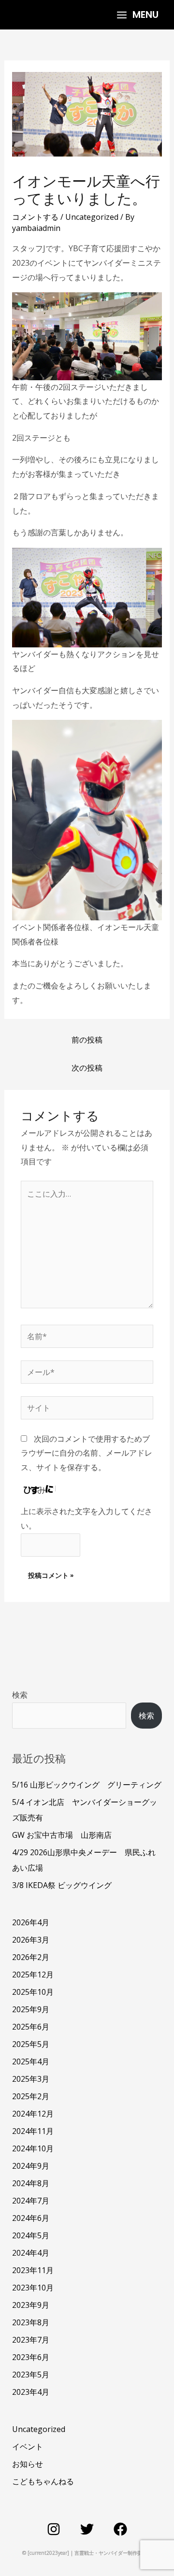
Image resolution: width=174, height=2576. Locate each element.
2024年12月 (33, 2114)
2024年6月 (31, 2218)
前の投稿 (87, 1040)
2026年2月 (31, 1957)
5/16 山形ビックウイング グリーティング (87, 1785)
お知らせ (28, 2464)
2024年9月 (31, 2166)
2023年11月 (33, 2270)
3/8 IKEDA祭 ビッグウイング (62, 1885)
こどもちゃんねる (43, 2481)
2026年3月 (31, 1940)
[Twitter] (87, 2529)
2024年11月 (33, 2131)
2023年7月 (31, 2340)
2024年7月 (31, 2201)
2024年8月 (31, 2183)
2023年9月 (31, 2305)
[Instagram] (54, 2529)
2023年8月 (31, 2322)
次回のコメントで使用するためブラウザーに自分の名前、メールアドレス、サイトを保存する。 (87, 1453)
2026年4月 (31, 1922)
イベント (28, 2447)
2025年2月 (31, 2096)
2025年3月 (31, 2079)
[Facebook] (120, 2529)
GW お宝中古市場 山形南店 (62, 1835)
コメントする (35, 217)
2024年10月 (33, 2148)
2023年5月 (31, 2375)
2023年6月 (31, 2357)
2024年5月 (31, 2235)
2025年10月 (33, 1992)
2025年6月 (31, 2027)
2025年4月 (31, 2061)
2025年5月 (31, 2044)
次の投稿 (87, 1068)
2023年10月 (33, 2288)
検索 (20, 1695)
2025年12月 (33, 1975)
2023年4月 (31, 2392)
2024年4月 (31, 2253)
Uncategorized (92, 217)
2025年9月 (31, 2009)
